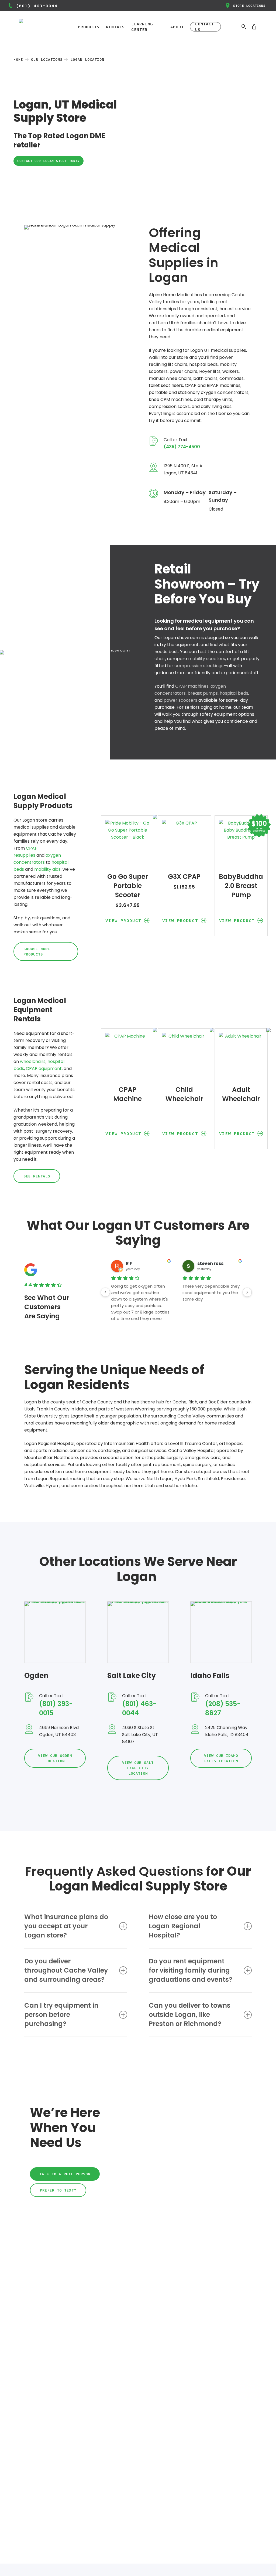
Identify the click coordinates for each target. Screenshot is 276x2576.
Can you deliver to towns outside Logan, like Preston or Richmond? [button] (190, 2015)
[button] (49, 161)
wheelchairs (33, 1061)
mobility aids (47, 869)
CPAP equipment (44, 1068)
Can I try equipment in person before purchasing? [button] (61, 2015)
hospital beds (234, 693)
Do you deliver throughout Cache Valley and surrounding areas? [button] (66, 1970)
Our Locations (47, 60)
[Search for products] (244, 27)
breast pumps (203, 693)
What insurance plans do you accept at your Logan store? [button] (66, 1926)
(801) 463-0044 (37, 6)
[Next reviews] (247, 1292)
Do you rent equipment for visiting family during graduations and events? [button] (191, 1970)
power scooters (180, 700)
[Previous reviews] (105, 1292)
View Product (123, 920)
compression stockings (199, 666)
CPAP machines (192, 686)
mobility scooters (207, 659)
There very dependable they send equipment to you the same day (211, 1293)
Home (18, 60)
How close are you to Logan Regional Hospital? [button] (183, 1926)
